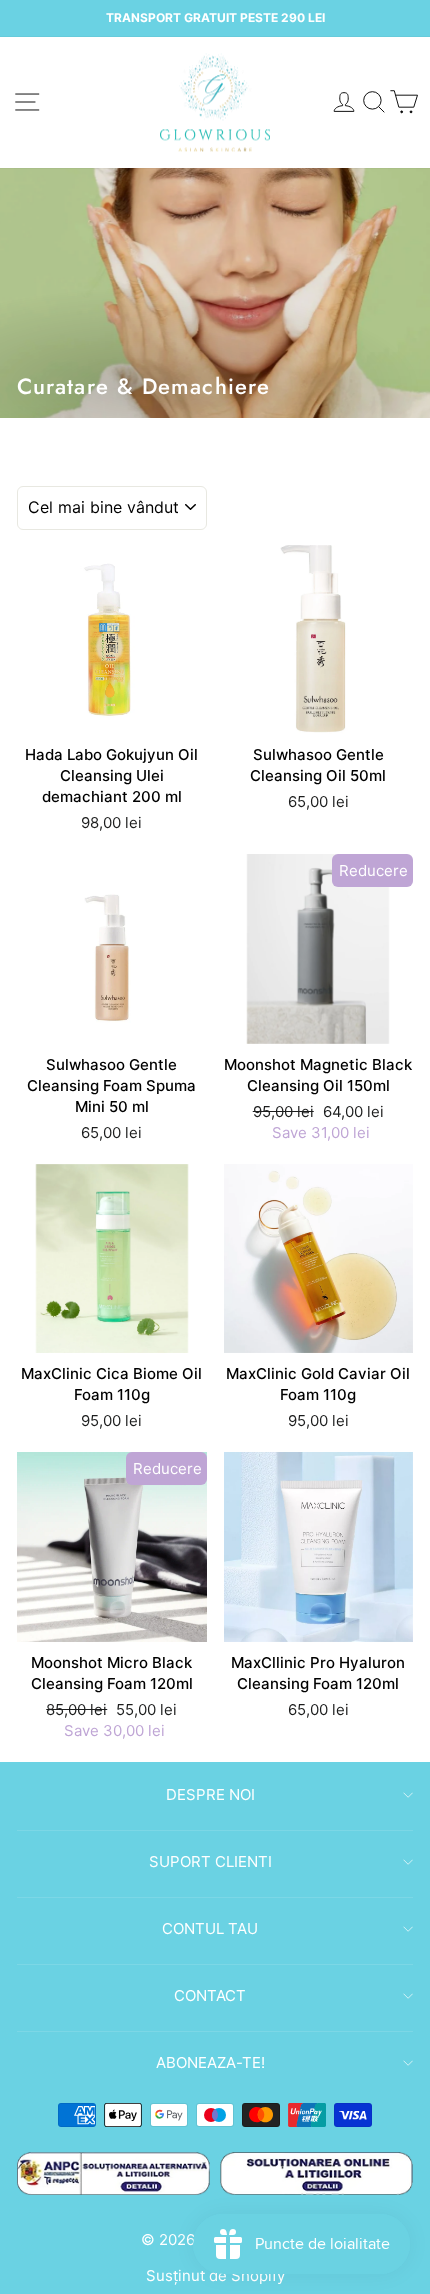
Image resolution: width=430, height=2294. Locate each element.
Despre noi (210, 1794)
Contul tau (210, 1928)
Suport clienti (210, 1861)
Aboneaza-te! (210, 2062)
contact (210, 1995)
